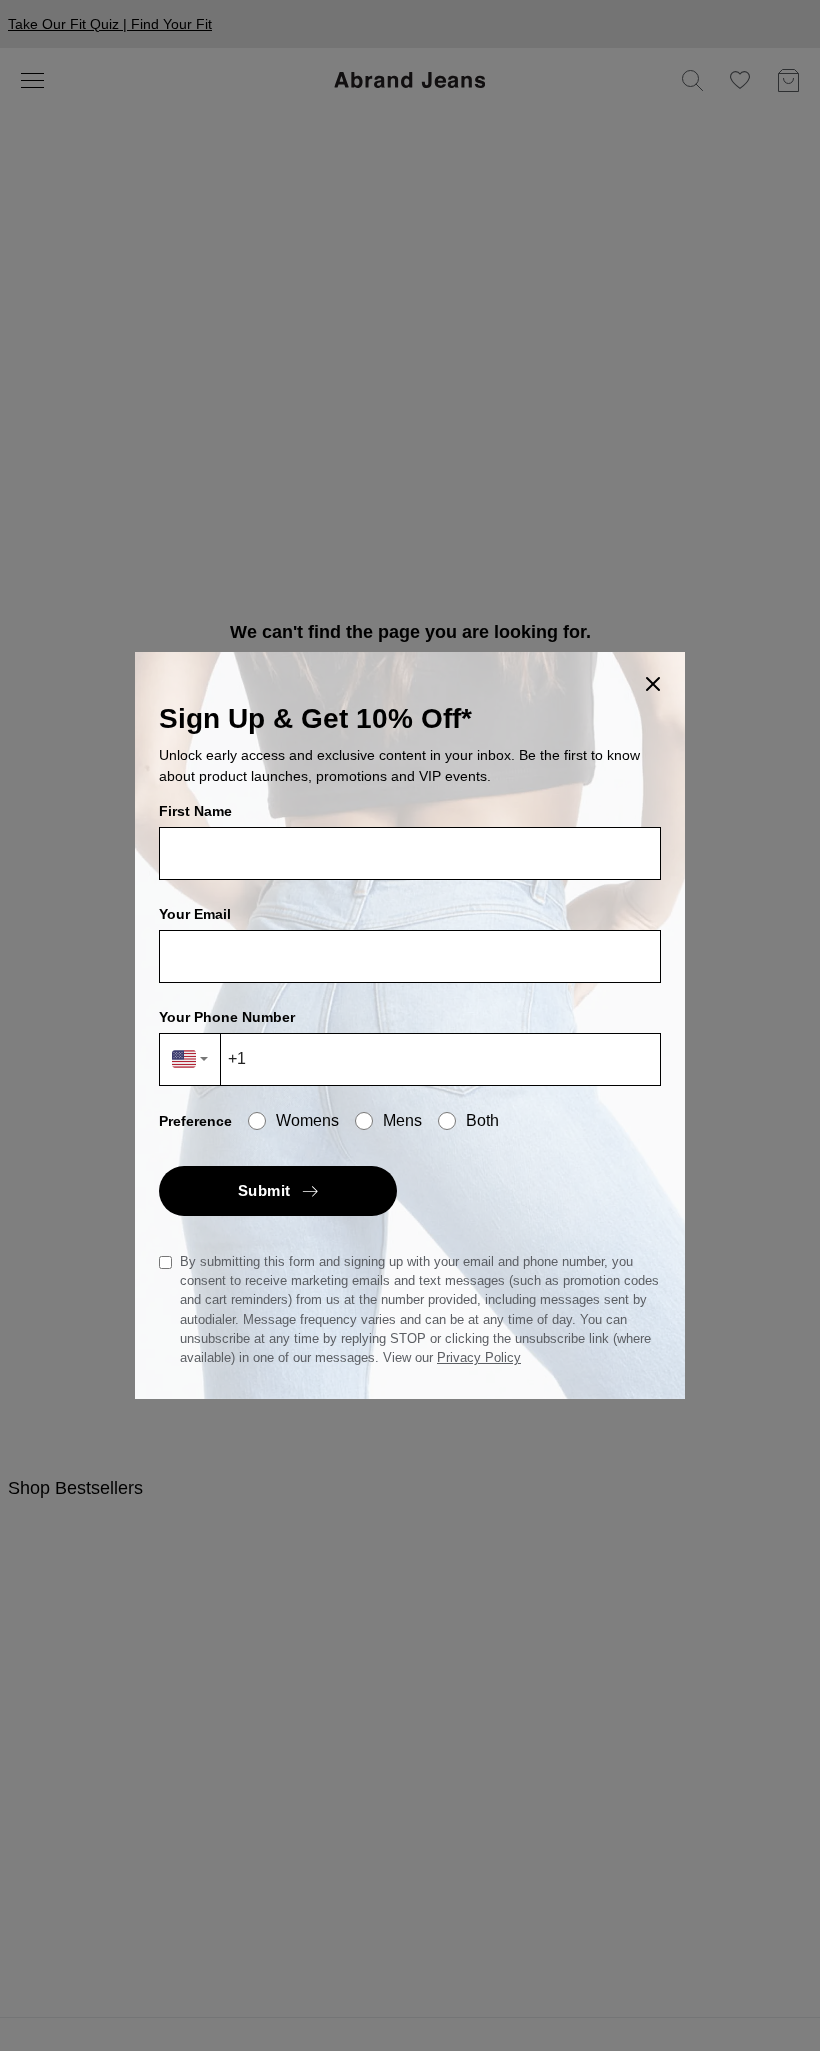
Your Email (195, 914)
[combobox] (190, 1059)
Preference (195, 1121)
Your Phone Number (227, 1017)
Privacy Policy (479, 1357)
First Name (195, 811)
